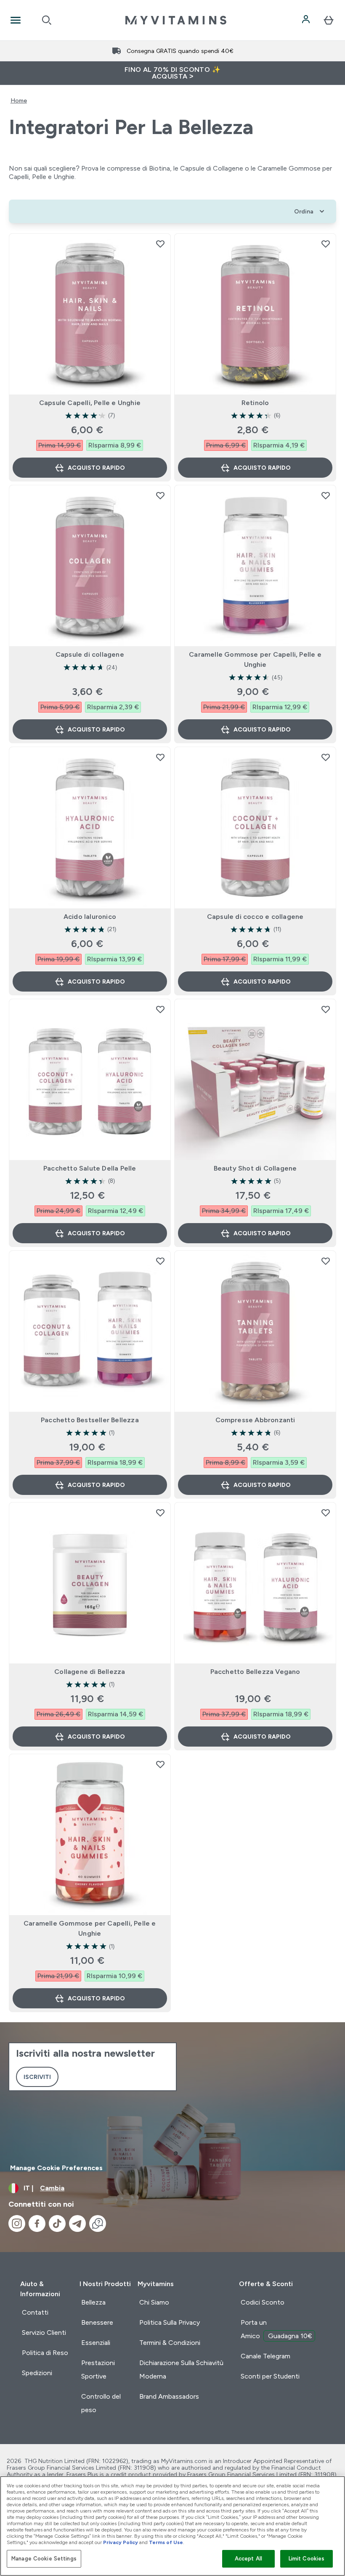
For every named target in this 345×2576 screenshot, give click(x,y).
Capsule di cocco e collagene (255, 917)
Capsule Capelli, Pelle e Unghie (90, 403)
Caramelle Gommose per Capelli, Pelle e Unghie (255, 659)
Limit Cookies (307, 2559)
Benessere (97, 2322)
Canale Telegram (265, 2356)
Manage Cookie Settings (44, 2559)
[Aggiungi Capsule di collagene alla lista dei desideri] (160, 495)
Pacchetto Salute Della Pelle (90, 1168)
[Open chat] (98, 2223)
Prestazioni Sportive (98, 2369)
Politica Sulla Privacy (170, 2322)
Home (19, 100)
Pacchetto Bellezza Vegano (255, 1672)
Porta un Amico (276, 2329)
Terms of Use (166, 2542)
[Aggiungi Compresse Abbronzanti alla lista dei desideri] (326, 1261)
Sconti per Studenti (270, 2376)
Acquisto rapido (96, 468)
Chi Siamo (154, 2302)
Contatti (35, 2312)
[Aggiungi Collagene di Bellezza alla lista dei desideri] (160, 1513)
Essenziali (96, 2343)
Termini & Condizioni (170, 2343)
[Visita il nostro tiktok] (57, 2223)
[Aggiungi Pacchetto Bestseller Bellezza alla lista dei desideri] (160, 1261)
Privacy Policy (121, 2542)
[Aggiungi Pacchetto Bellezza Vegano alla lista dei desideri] (326, 1513)
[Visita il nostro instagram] (17, 2223)
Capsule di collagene (90, 654)
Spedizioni (37, 2373)
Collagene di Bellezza (90, 1672)
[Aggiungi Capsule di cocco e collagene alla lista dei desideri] (326, 757)
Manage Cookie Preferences (56, 2168)
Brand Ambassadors (169, 2396)
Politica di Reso (45, 2353)
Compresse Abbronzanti (255, 1420)
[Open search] (47, 20)
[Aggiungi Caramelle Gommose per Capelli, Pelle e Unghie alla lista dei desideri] (326, 495)
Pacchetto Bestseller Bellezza (90, 1420)
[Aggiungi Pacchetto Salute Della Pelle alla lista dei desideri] (160, 1009)
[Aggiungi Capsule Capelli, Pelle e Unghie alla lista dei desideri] (160, 244)
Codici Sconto (263, 2302)
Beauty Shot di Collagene (255, 1168)
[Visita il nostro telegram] (77, 2223)
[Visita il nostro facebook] (37, 2223)
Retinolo (255, 403)
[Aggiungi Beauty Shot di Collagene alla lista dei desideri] (326, 1009)
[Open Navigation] (16, 20)
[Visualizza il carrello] (329, 20)
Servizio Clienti (44, 2333)
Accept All (248, 2559)
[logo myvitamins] (176, 20)
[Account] (307, 20)
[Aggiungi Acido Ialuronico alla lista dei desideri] (160, 757)
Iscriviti (37, 2077)
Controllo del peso (101, 2403)
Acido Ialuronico (90, 917)
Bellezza (93, 2302)
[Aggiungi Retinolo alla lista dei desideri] (326, 244)
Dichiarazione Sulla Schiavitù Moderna (181, 2369)
